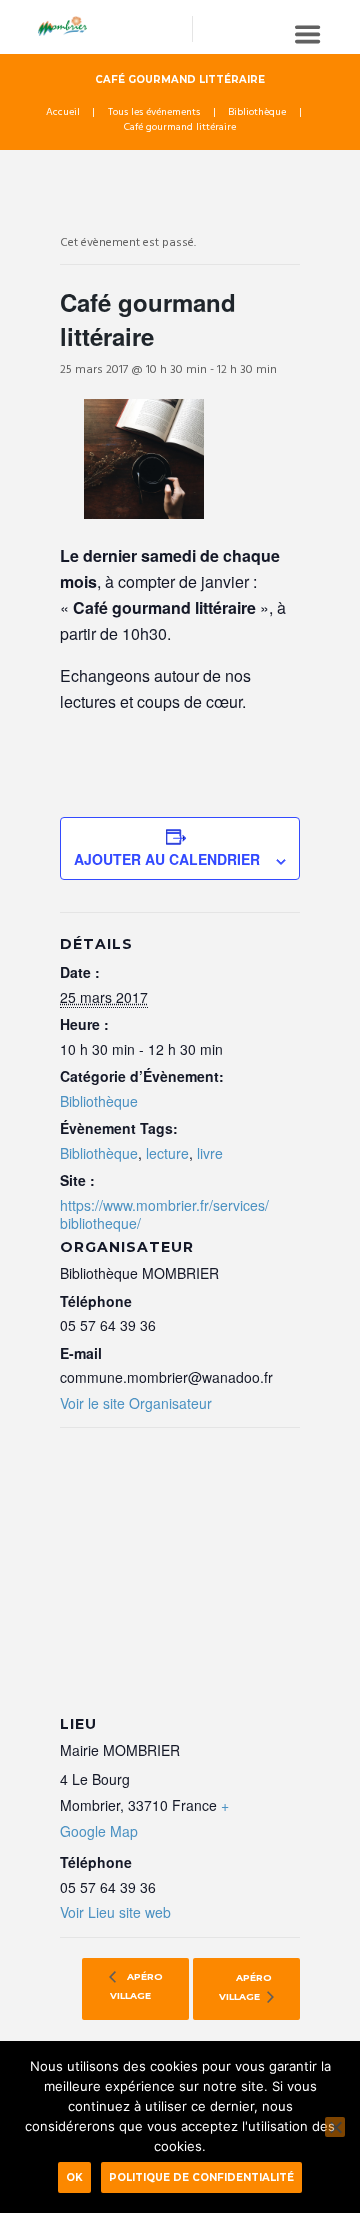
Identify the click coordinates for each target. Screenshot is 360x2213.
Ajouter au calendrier (167, 859)
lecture (167, 1153)
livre (210, 1153)
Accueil (63, 113)
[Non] (335, 2127)
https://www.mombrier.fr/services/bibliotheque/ (164, 1214)
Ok (74, 2177)
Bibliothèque (257, 113)
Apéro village (136, 1987)
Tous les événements (154, 113)
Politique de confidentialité (201, 2177)
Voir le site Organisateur (136, 1403)
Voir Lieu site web (115, 1912)
